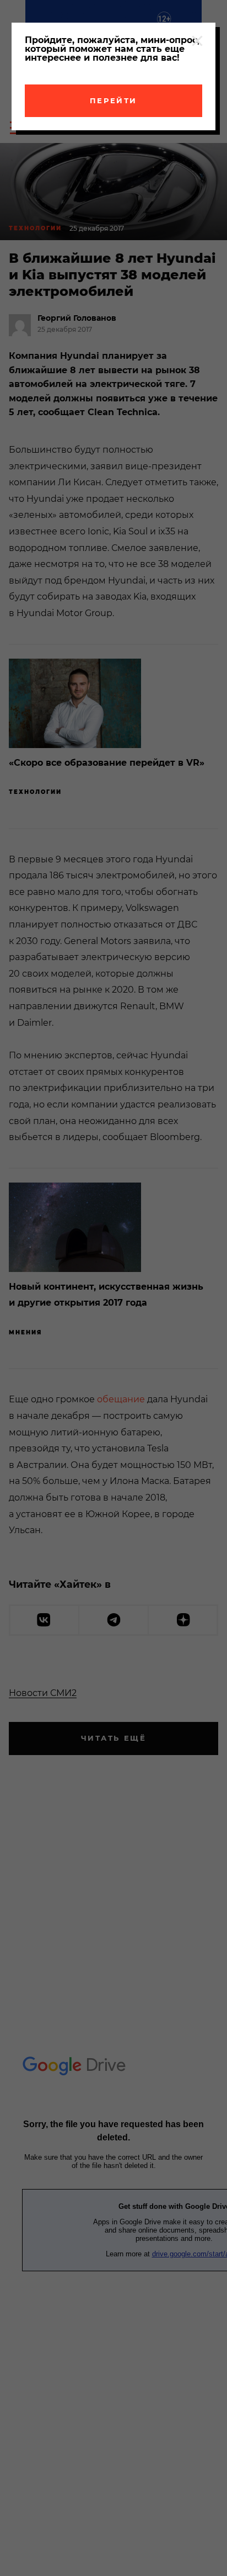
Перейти (113, 100)
